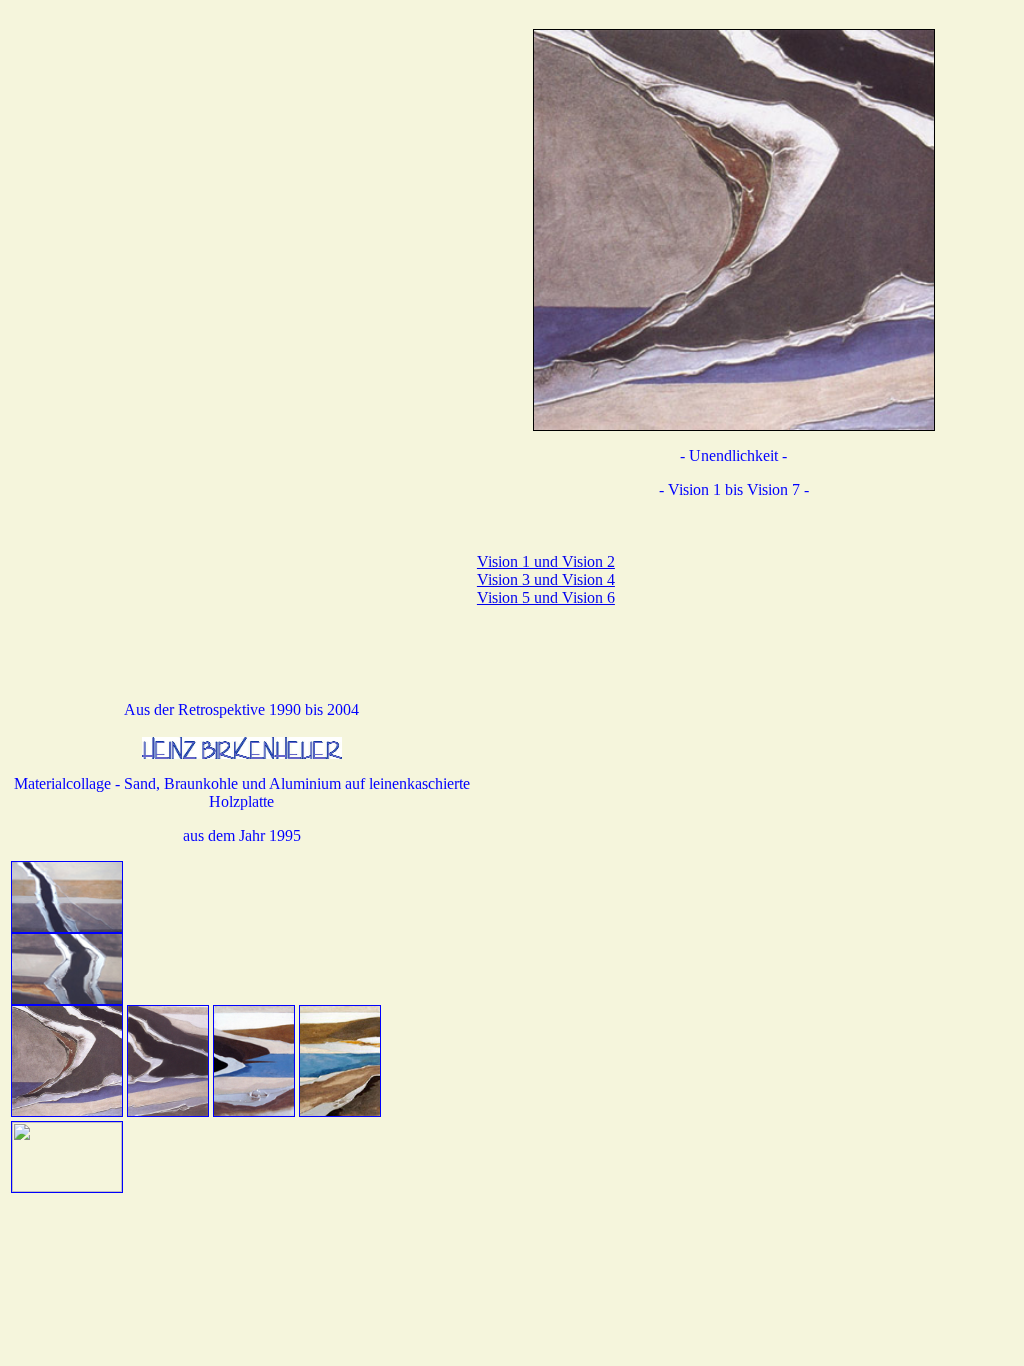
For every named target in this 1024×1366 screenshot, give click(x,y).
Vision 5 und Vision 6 (546, 597)
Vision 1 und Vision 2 (546, 561)
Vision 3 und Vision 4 (546, 579)
